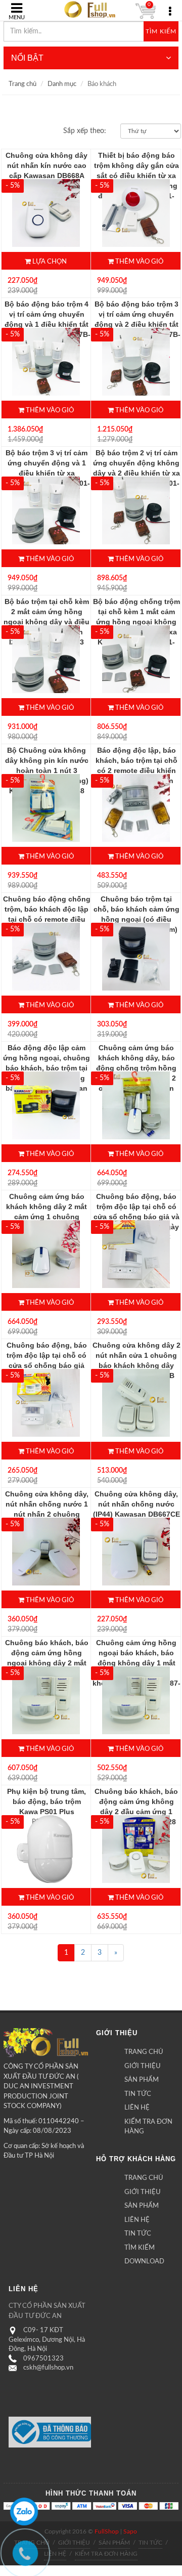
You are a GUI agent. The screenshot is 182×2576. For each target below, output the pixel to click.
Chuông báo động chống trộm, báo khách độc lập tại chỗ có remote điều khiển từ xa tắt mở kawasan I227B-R (47, 919)
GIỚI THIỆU (143, 2066)
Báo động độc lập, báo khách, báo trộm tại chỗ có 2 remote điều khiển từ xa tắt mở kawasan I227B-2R (136, 770)
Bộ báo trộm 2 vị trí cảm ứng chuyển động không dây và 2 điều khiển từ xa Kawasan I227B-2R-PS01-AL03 (136, 473)
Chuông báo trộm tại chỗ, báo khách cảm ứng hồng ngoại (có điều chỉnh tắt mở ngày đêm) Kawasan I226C (136, 919)
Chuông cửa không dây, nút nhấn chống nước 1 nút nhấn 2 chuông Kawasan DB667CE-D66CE (47, 1514)
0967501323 (43, 2359)
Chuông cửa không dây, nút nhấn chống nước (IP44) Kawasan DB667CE (136, 1504)
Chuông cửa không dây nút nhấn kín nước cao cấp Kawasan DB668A (47, 165)
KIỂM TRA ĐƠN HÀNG (148, 2127)
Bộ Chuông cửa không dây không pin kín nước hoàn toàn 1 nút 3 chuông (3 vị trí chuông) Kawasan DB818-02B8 (47, 770)
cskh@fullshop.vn (48, 2368)
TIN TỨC (138, 2094)
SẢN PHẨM (142, 2080)
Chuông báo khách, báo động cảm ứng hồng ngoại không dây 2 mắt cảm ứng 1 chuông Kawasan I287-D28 (47, 1663)
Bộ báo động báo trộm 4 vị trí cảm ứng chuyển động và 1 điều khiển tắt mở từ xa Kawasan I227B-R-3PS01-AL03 (47, 324)
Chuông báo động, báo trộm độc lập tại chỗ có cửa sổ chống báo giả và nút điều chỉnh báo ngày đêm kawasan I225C (136, 1217)
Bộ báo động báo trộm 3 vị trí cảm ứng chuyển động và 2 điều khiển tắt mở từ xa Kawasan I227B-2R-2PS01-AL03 (136, 324)
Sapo (130, 2531)
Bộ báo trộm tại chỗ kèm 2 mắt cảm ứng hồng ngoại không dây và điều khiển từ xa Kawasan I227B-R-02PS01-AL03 (47, 622)
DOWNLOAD (144, 2262)
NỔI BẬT (27, 58)
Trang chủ (22, 84)
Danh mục (62, 84)
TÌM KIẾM (140, 2248)
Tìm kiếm (161, 31)
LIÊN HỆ (137, 2108)
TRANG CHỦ (144, 2052)
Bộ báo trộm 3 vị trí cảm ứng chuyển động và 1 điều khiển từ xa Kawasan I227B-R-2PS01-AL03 (47, 473)
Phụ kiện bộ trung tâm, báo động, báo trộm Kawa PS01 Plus (47, 1801)
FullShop (107, 2531)
